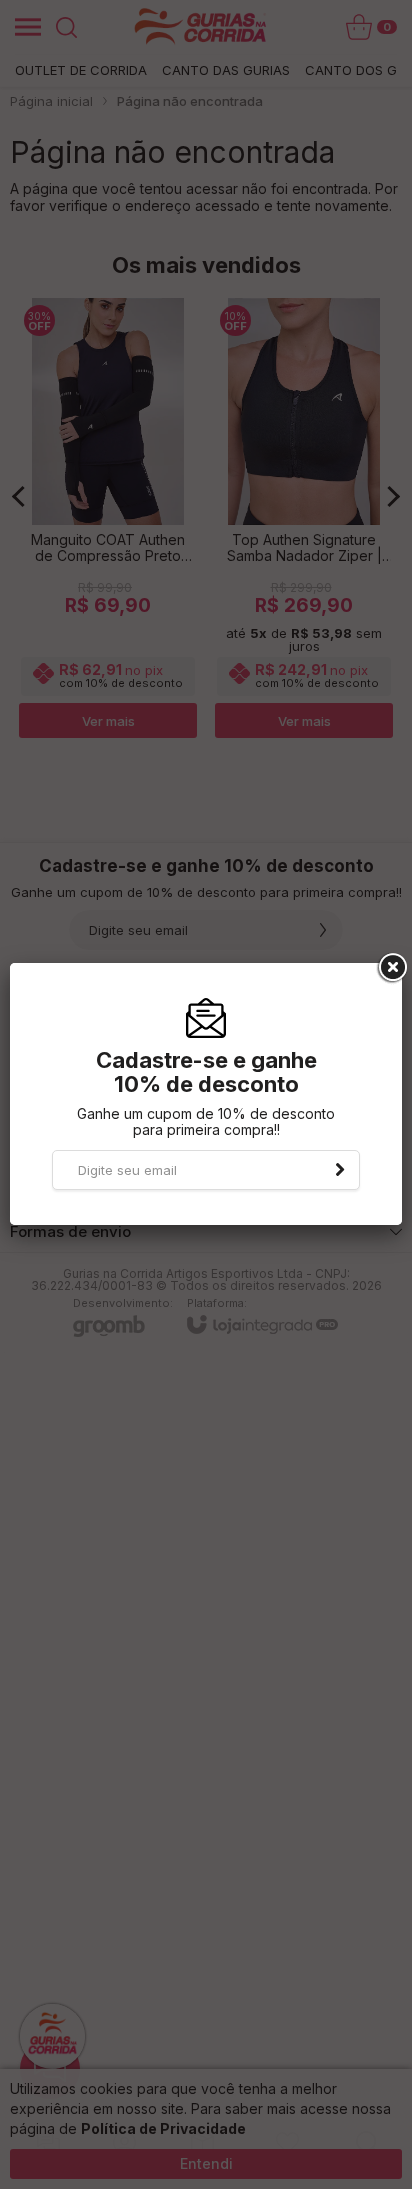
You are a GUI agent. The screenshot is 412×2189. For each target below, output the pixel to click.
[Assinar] (340, 1170)
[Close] (391, 968)
